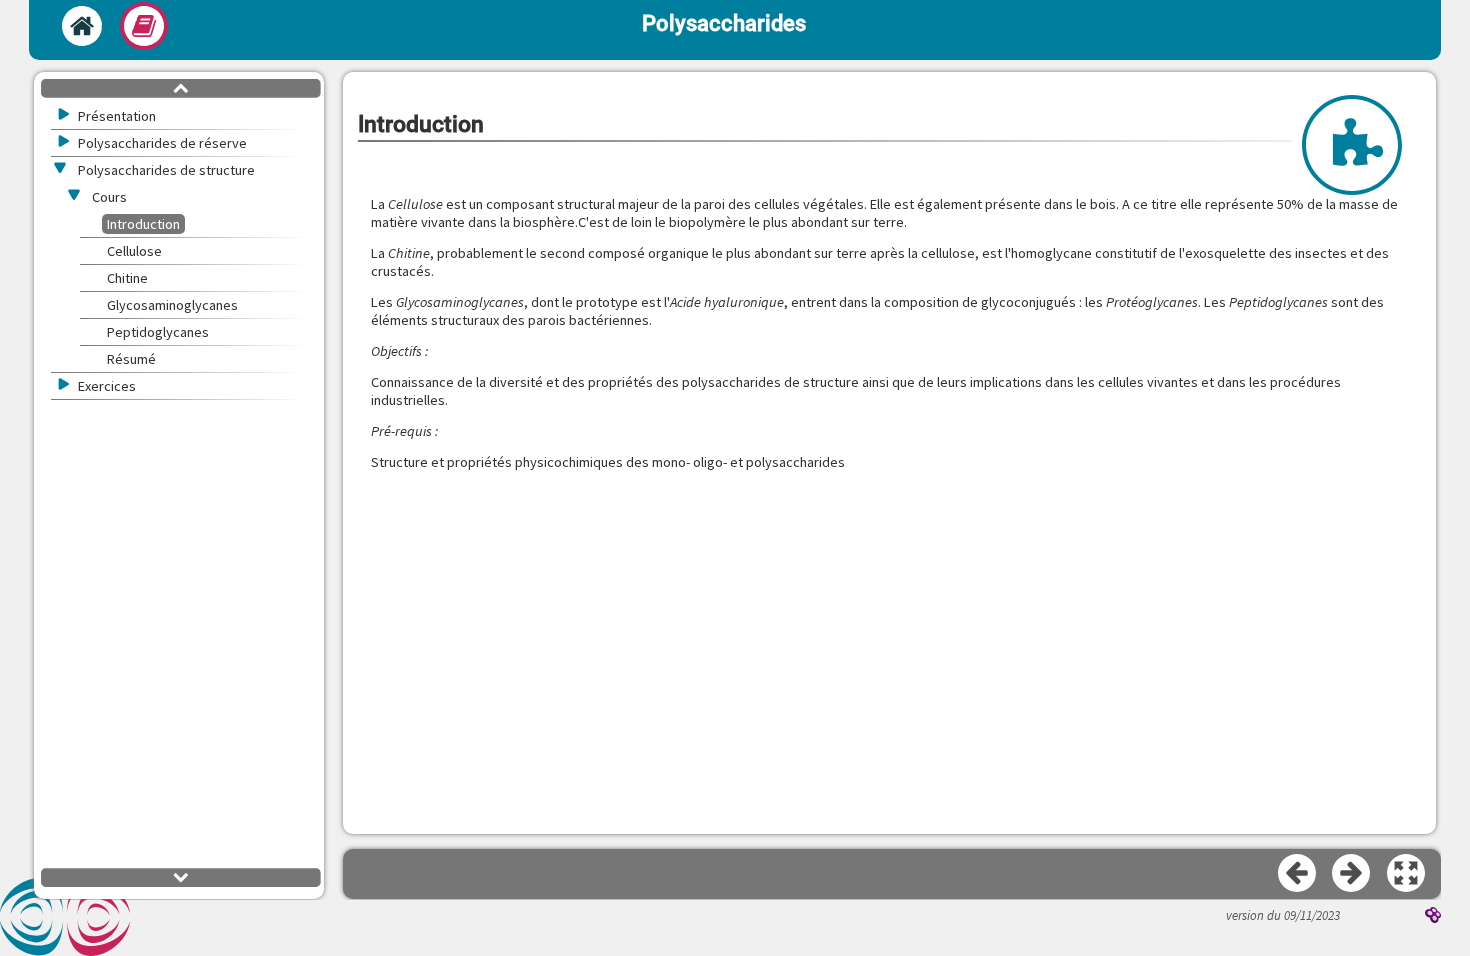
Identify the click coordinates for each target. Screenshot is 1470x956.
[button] (1407, 874)
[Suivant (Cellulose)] (1352, 874)
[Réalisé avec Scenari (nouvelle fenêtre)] (1433, 917)
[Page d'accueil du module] (82, 26)
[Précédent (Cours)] (1298, 874)
